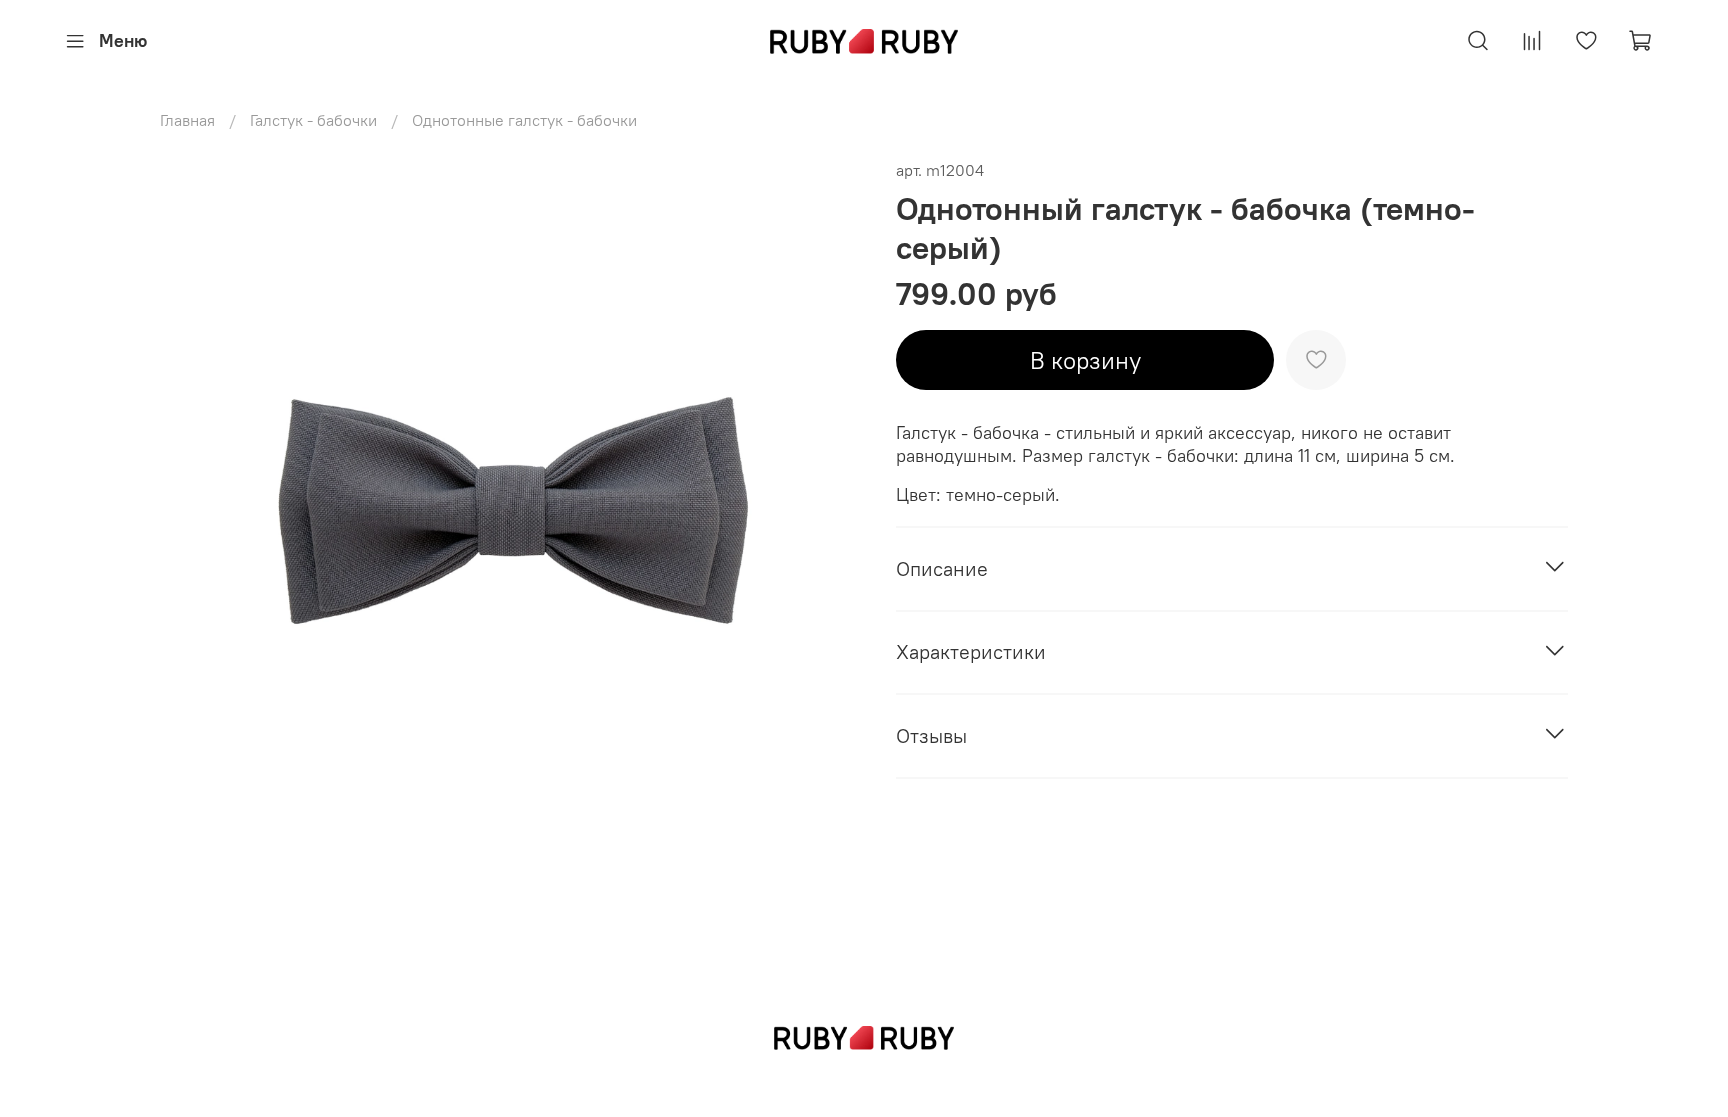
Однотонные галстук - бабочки (524, 120)
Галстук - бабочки (313, 120)
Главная (187, 120)
